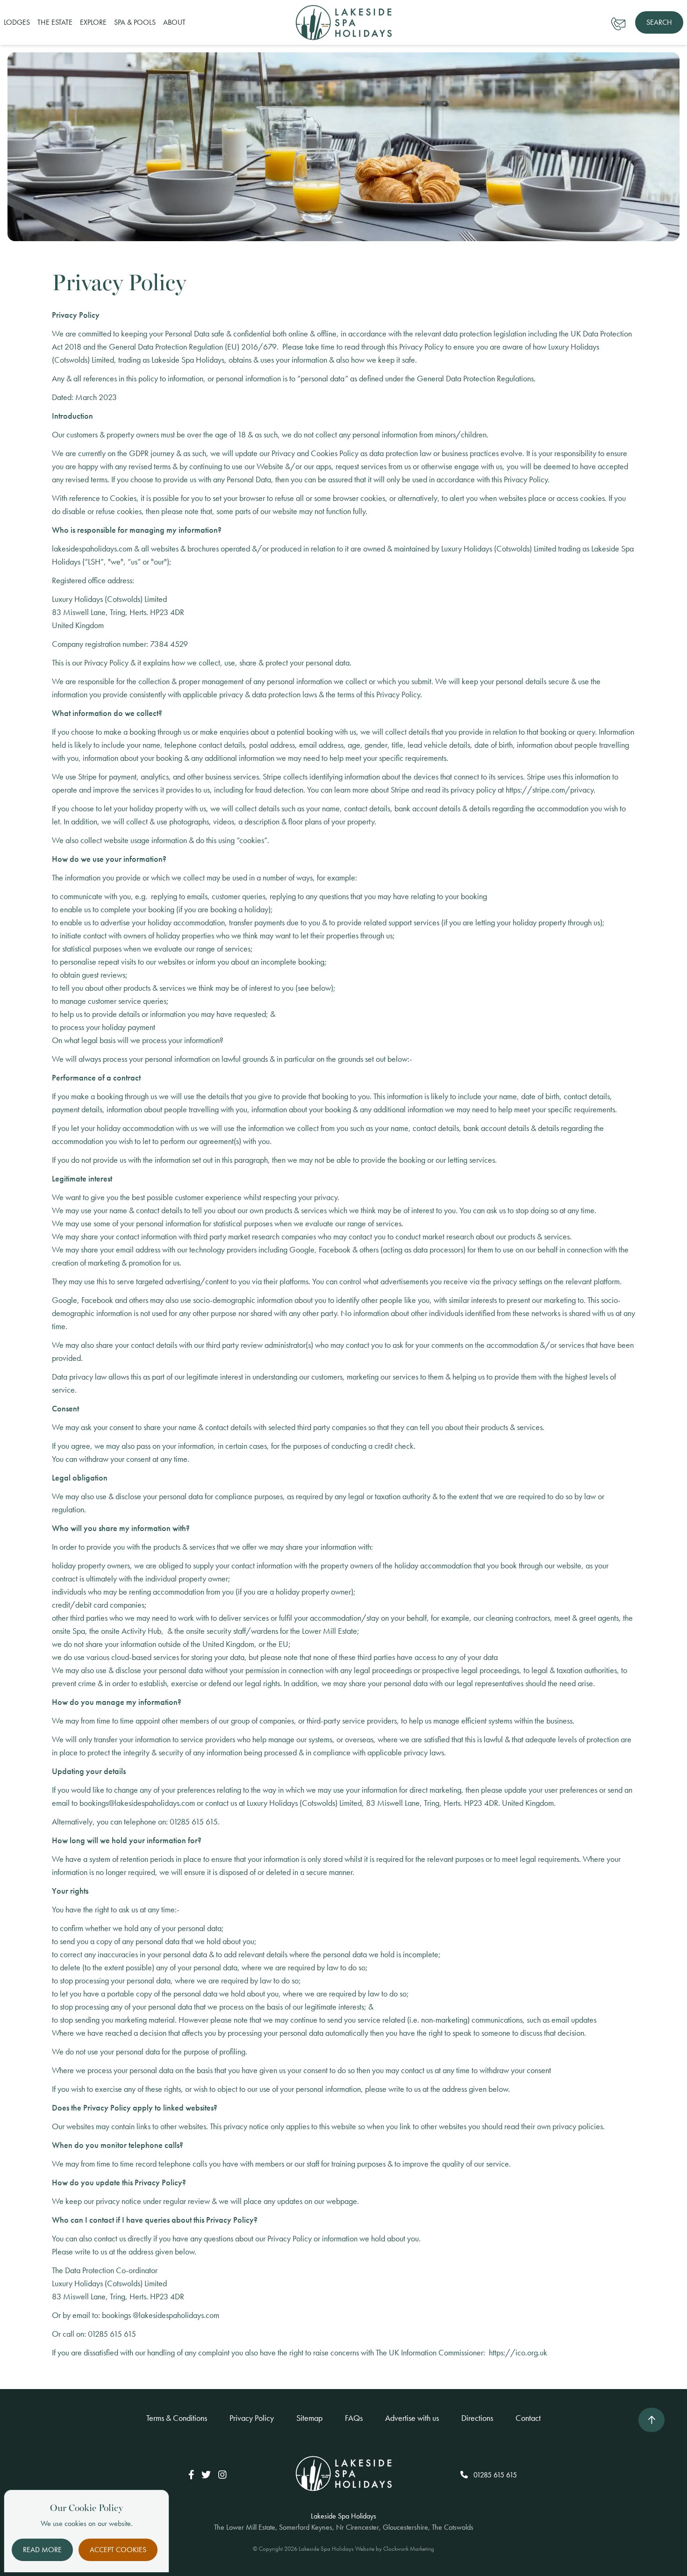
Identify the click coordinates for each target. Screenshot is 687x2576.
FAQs (354, 2418)
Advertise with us (412, 2418)
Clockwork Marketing (409, 2549)
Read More (42, 2550)
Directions (477, 2418)
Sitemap (309, 2418)
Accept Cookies (118, 2550)
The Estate (55, 22)
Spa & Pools (135, 22)
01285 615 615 (494, 2475)
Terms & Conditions (177, 2418)
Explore (93, 22)
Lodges (17, 22)
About (174, 22)
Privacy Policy (252, 2418)
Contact (528, 2418)
